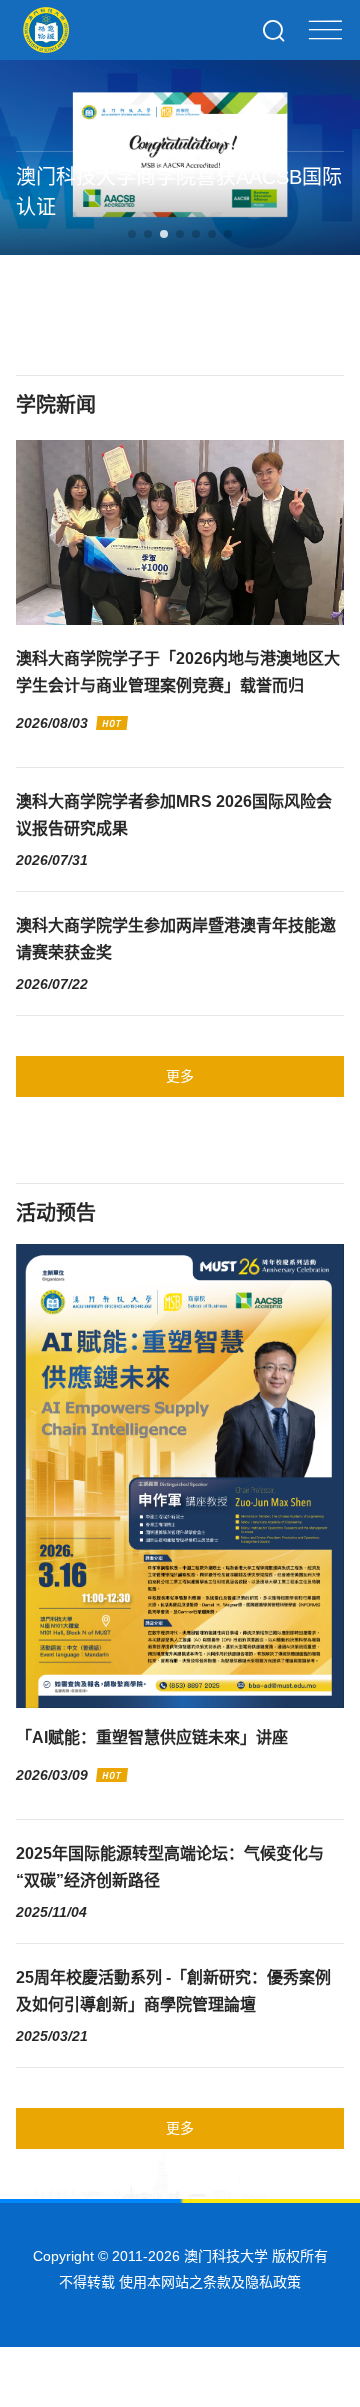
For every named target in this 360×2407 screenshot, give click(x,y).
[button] (132, 234)
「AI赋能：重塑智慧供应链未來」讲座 (152, 1737)
